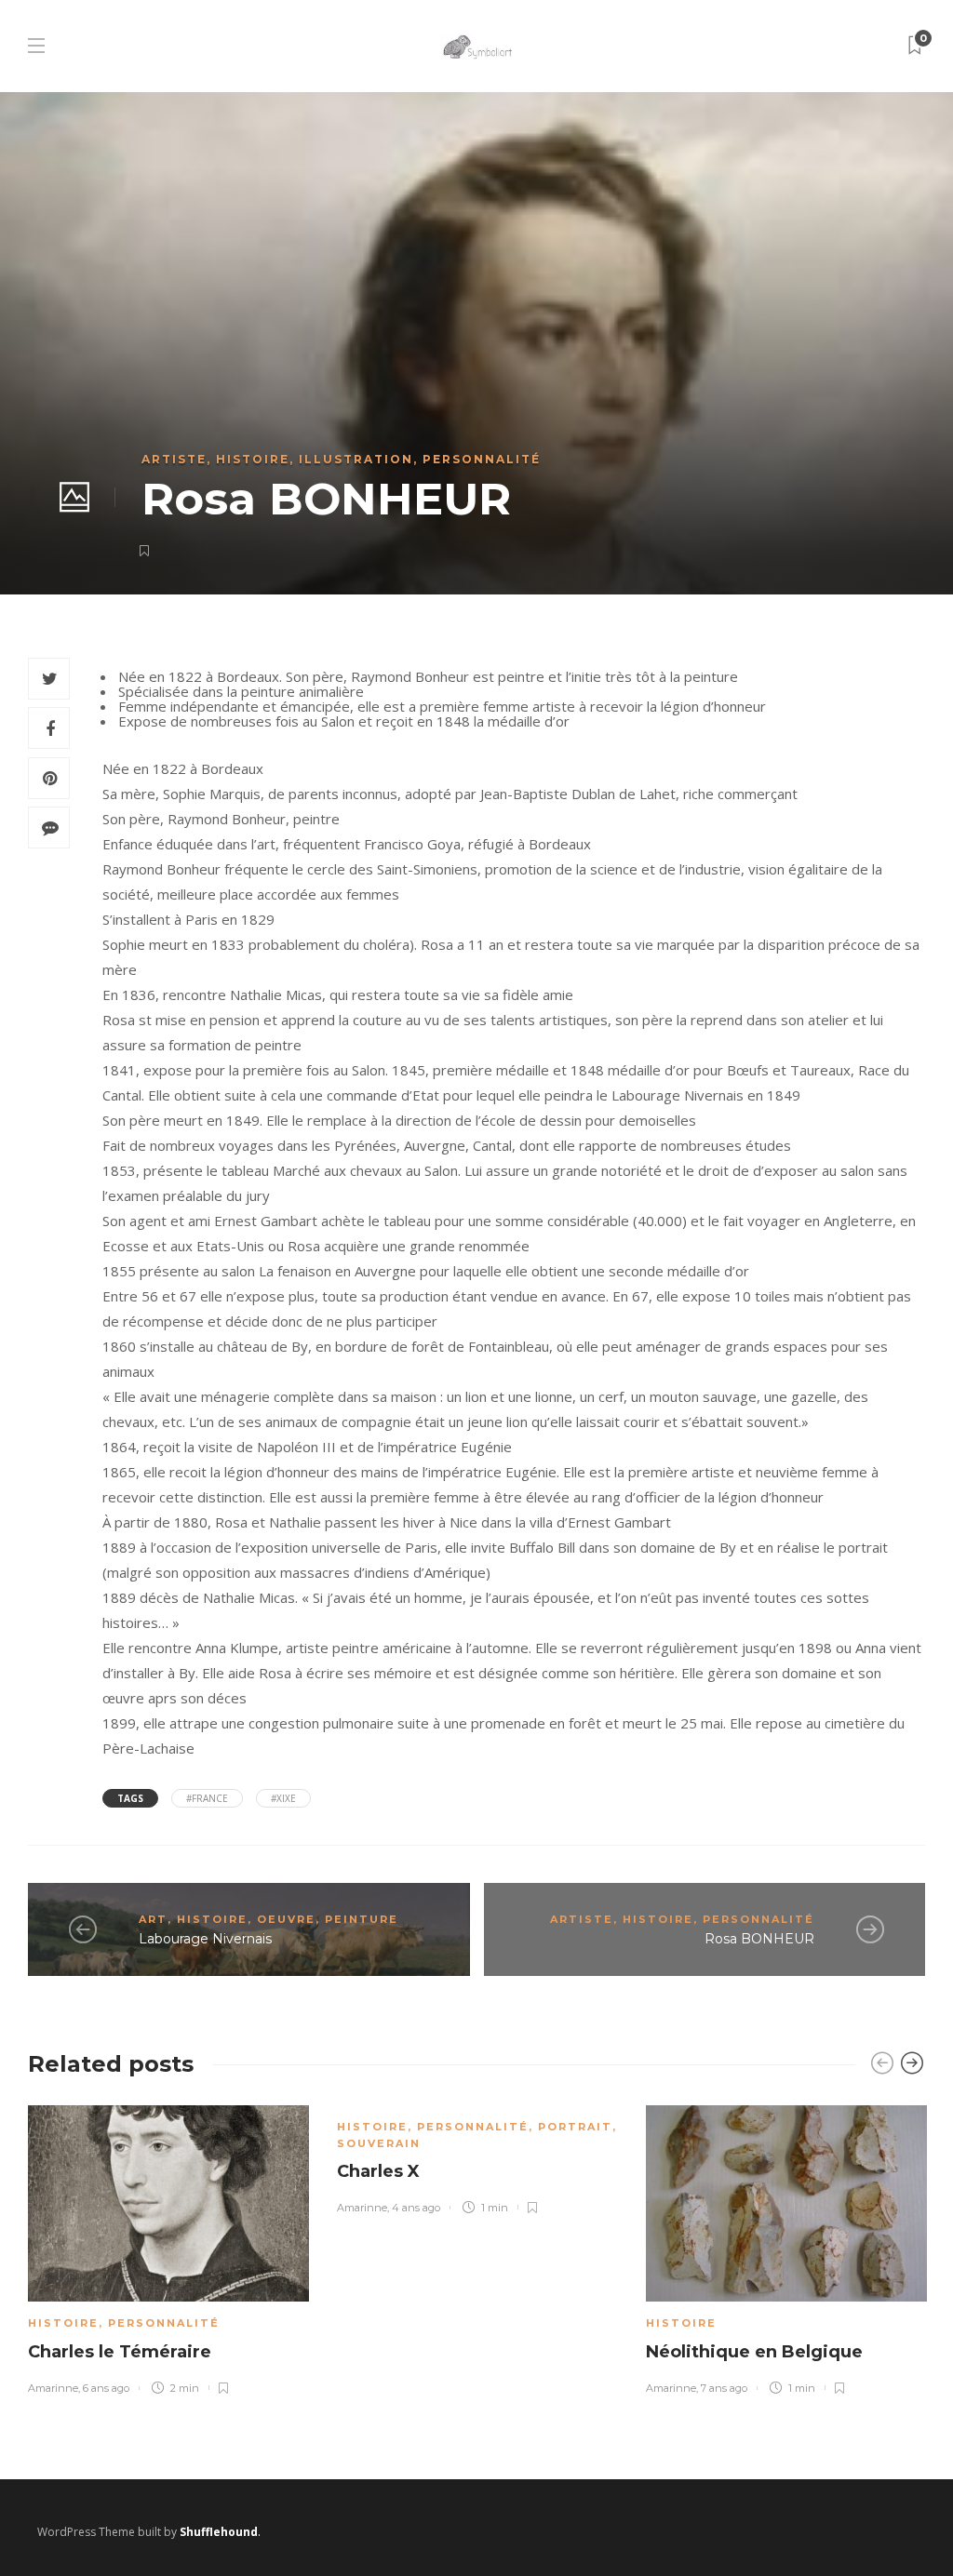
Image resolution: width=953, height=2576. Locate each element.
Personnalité (482, 459)
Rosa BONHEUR (759, 1939)
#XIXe (283, 1798)
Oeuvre (286, 1919)
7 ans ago (724, 2388)
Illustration (356, 459)
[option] (168, 2247)
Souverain (379, 2143)
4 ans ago (416, 2208)
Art (153, 1919)
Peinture (362, 1919)
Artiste (174, 459)
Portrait (575, 2127)
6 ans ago (106, 2388)
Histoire (253, 459)
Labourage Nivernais (205, 1939)
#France (207, 1798)
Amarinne (53, 2388)
